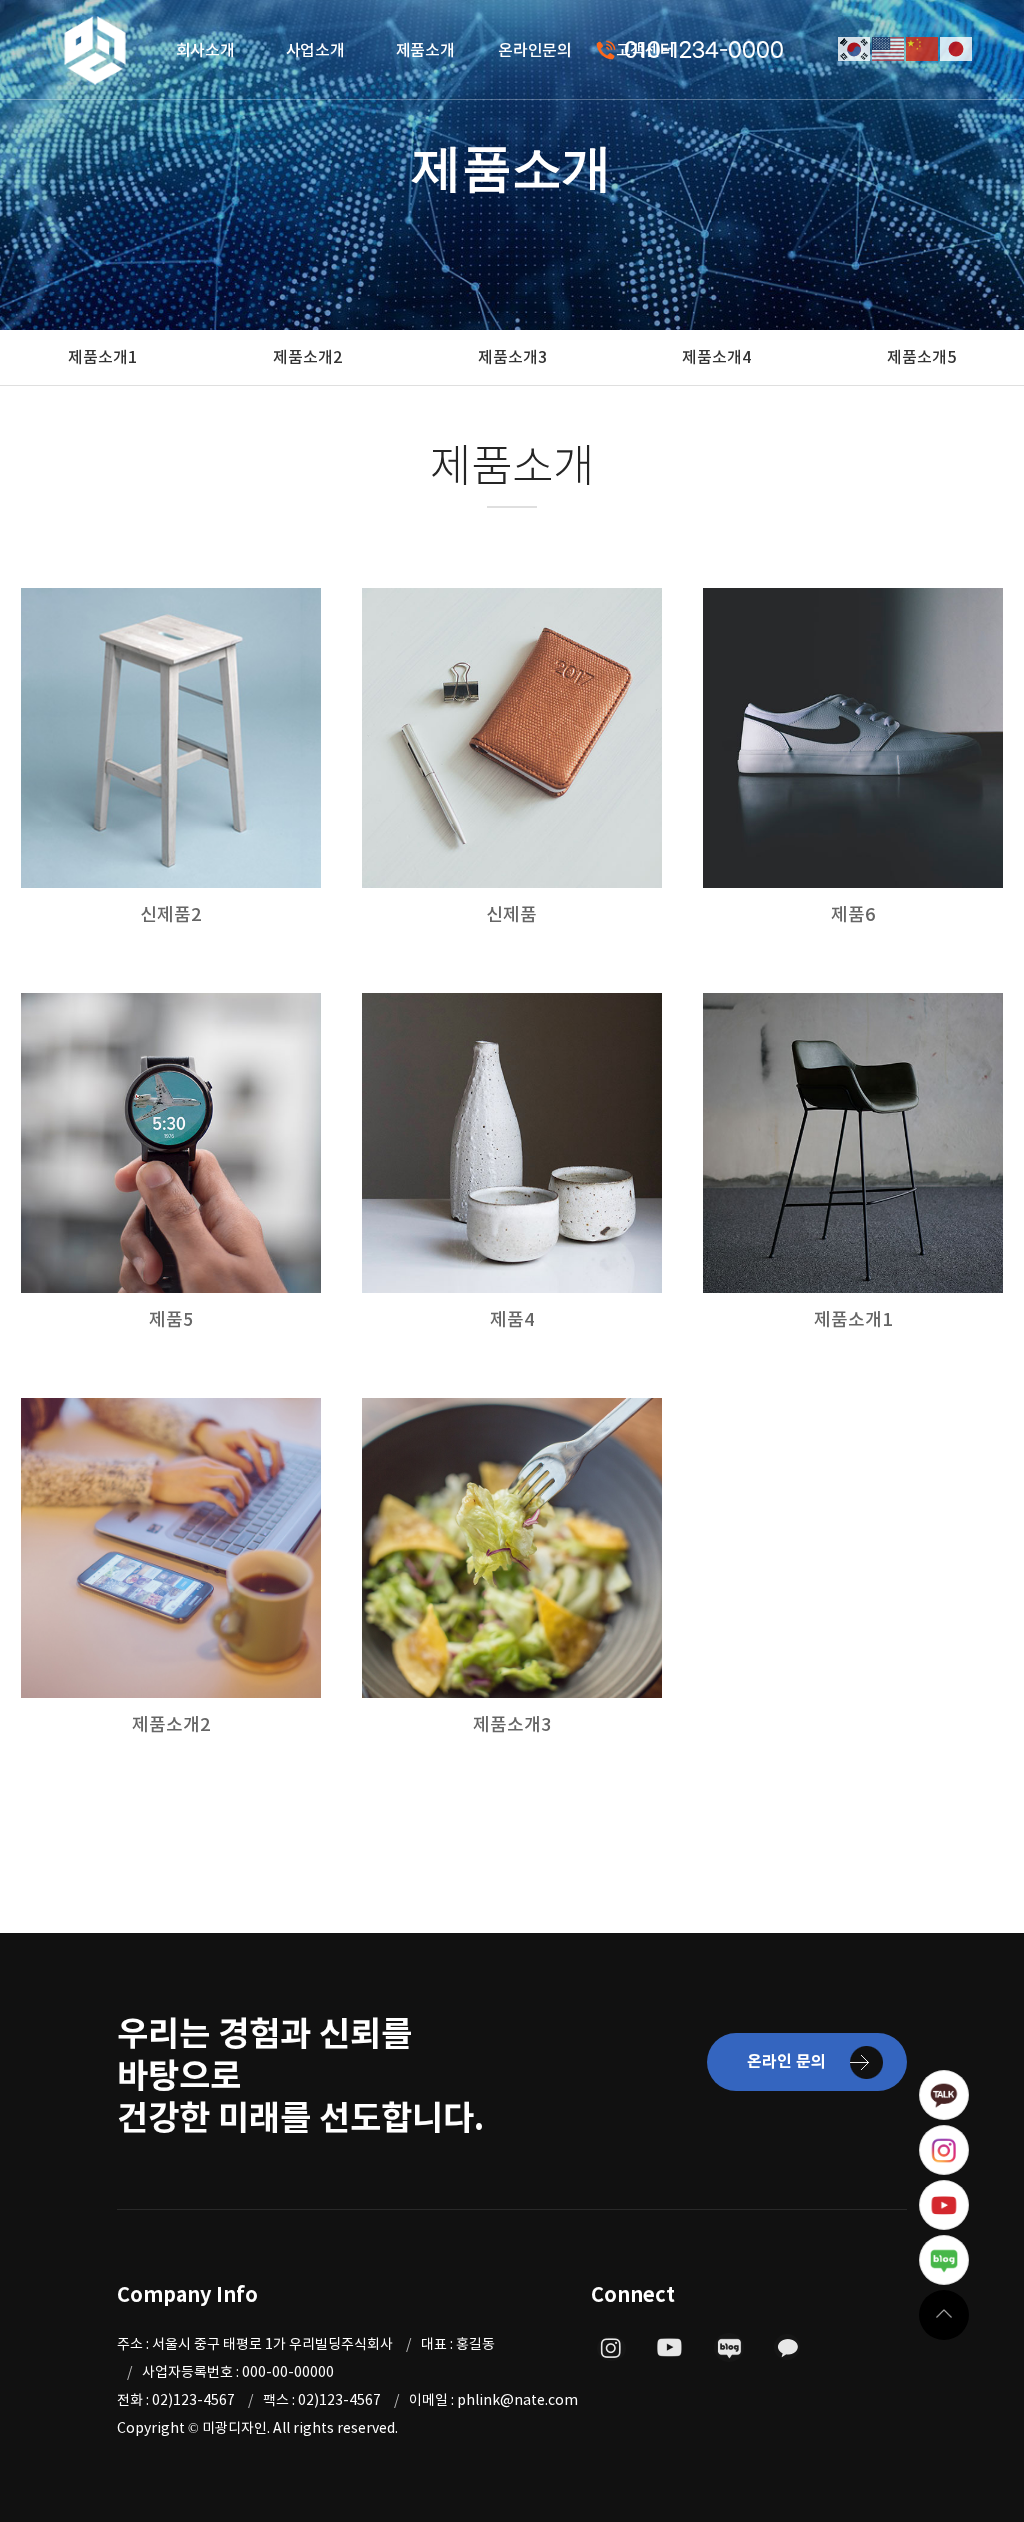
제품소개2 (307, 357)
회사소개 (205, 50)
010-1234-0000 (704, 51)
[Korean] (855, 48)
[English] (889, 48)
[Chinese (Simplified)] (923, 48)
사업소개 (315, 50)
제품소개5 (921, 357)
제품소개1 (102, 357)
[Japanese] (957, 48)
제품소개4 (716, 357)
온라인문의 (535, 50)
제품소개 (425, 50)
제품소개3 (512, 357)
